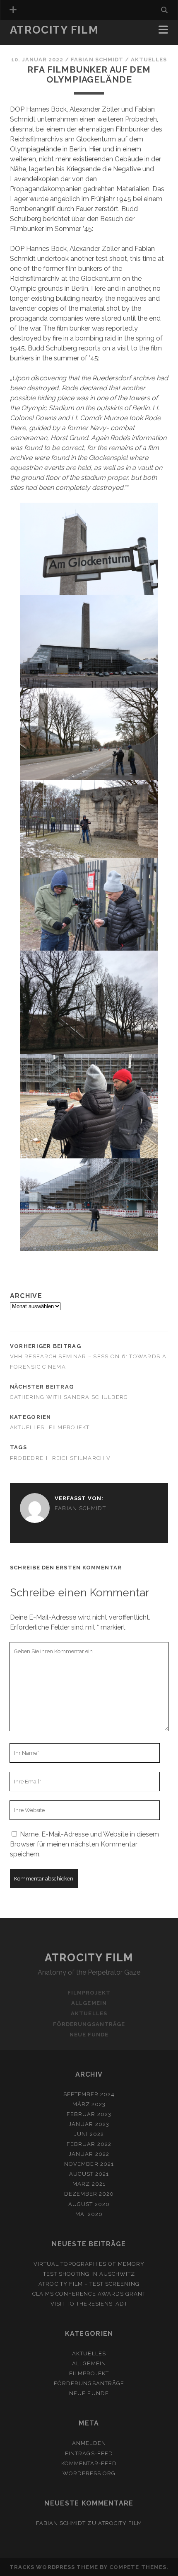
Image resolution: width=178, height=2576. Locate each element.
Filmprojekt (69, 1427)
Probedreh (29, 1458)
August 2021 (89, 2174)
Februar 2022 (89, 2144)
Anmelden (89, 2443)
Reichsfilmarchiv (81, 1458)
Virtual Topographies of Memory (89, 2264)
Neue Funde (89, 2035)
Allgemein (28, 42)
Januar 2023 (89, 2124)
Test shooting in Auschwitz (89, 2274)
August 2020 (89, 2204)
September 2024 (89, 2094)
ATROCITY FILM (120, 2523)
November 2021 (89, 2164)
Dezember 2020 (89, 2194)
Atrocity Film (54, 30)
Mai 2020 (89, 2214)
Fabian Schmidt (97, 60)
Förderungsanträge (89, 2024)
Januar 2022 (89, 2154)
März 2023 (89, 2104)
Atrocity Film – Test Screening (89, 2284)
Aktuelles (149, 60)
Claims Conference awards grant (89, 2294)
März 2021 (89, 2184)
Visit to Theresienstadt (89, 2304)
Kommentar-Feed (89, 2463)
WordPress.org (89, 2473)
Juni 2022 (89, 2134)
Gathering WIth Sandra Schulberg (69, 1397)
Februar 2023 (89, 2114)
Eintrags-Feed (89, 2453)
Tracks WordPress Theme (54, 2567)
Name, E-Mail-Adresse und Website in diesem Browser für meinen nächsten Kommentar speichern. (84, 1844)
